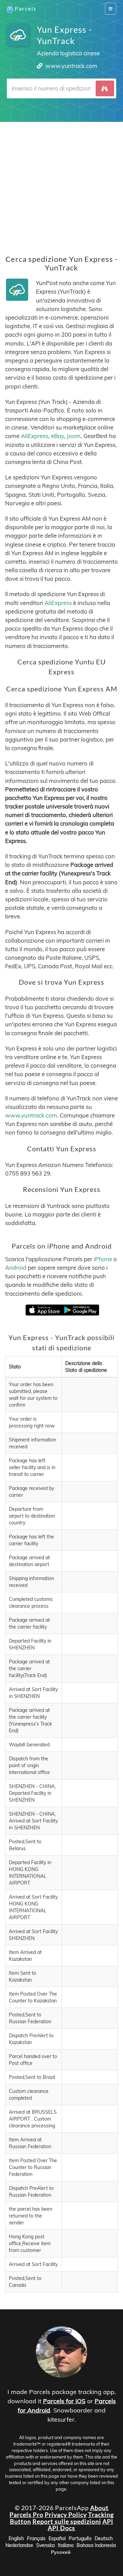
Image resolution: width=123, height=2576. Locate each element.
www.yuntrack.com (71, 66)
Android (16, 1268)
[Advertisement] (61, 183)
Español (57, 2538)
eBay (57, 436)
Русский (61, 2552)
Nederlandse (19, 2545)
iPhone (103, 1259)
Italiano (66, 2545)
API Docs (61, 2528)
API (108, 2521)
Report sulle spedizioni (67, 2521)
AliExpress (35, 436)
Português (80, 2538)
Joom (74, 436)
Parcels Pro (26, 2515)
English (16, 2538)
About (99, 2508)
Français (36, 2538)
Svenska (45, 2545)
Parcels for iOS (64, 2401)
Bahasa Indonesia (96, 2545)
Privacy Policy (66, 2515)
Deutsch (104, 2538)
